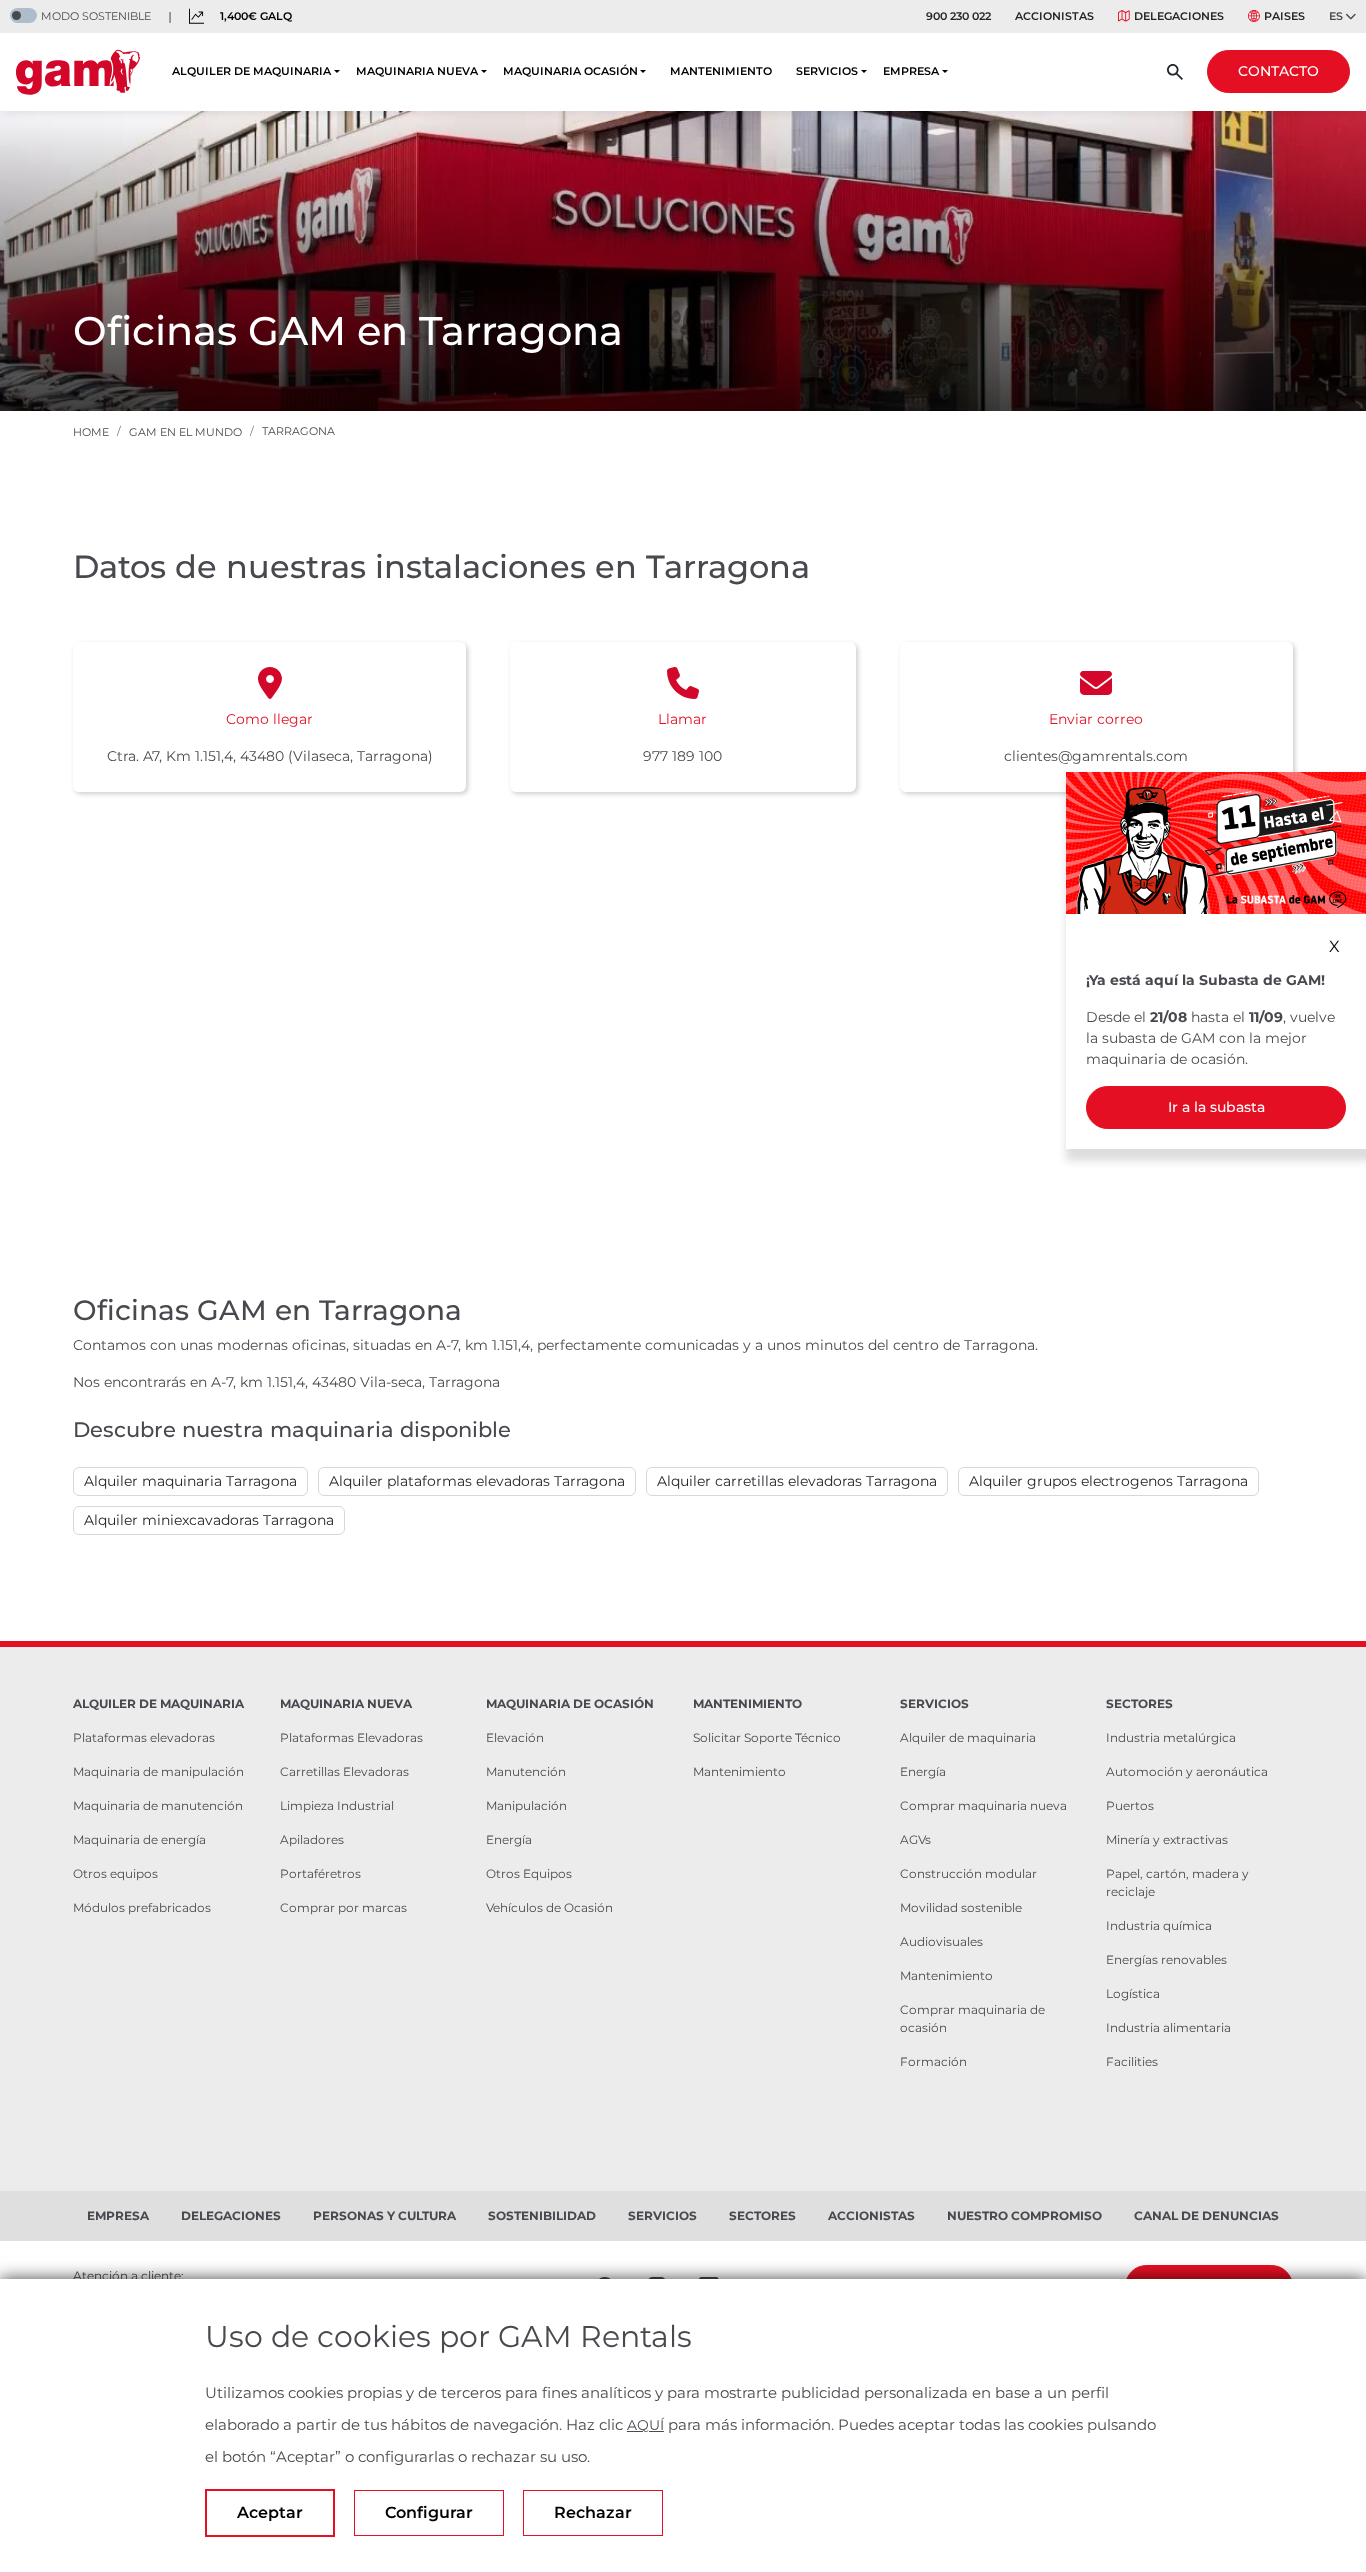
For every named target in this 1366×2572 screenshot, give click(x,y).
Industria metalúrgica (1171, 1737)
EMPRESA (911, 71)
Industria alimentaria (1168, 2027)
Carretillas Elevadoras (344, 1771)
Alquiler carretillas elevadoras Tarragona (797, 1481)
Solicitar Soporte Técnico (767, 1737)
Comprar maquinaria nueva (983, 1805)
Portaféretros (320, 1873)
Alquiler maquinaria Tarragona (190, 1481)
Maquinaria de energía (139, 1839)
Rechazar (593, 2512)
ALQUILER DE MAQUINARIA (251, 71)
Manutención (526, 1771)
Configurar (429, 2512)
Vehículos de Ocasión (549, 1907)
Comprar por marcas (343, 1907)
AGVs (915, 1839)
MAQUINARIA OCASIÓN (570, 71)
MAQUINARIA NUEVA (417, 71)
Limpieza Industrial (337, 1805)
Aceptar (270, 2512)
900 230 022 (958, 16)
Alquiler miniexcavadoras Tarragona (209, 1520)
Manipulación (526, 1805)
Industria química (1159, 1925)
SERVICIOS (827, 71)
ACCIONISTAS (1054, 16)
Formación (933, 2061)
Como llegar (269, 719)
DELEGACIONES (1179, 16)
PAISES (1284, 16)
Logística (1133, 1993)
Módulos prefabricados (142, 1907)
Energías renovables (1166, 1959)
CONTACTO (1278, 71)
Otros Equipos (529, 1873)
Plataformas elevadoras (144, 1737)
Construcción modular (968, 1873)
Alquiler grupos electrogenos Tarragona (1108, 1481)
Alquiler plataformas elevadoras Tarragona (477, 1481)
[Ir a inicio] (78, 72)
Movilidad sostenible (961, 1907)
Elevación (515, 1737)
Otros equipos (115, 1873)
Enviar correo (1096, 719)
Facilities (1132, 2061)
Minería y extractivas (1167, 1839)
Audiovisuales (941, 1941)
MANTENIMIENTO (721, 71)
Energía (509, 1839)
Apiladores (312, 1839)
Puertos (1130, 1805)
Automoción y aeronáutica (1187, 1771)
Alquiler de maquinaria (968, 1737)
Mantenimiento (739, 1771)
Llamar (682, 719)
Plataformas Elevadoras (351, 1737)
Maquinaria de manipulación (158, 1771)
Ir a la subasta (1216, 1107)
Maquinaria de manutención (158, 1805)
